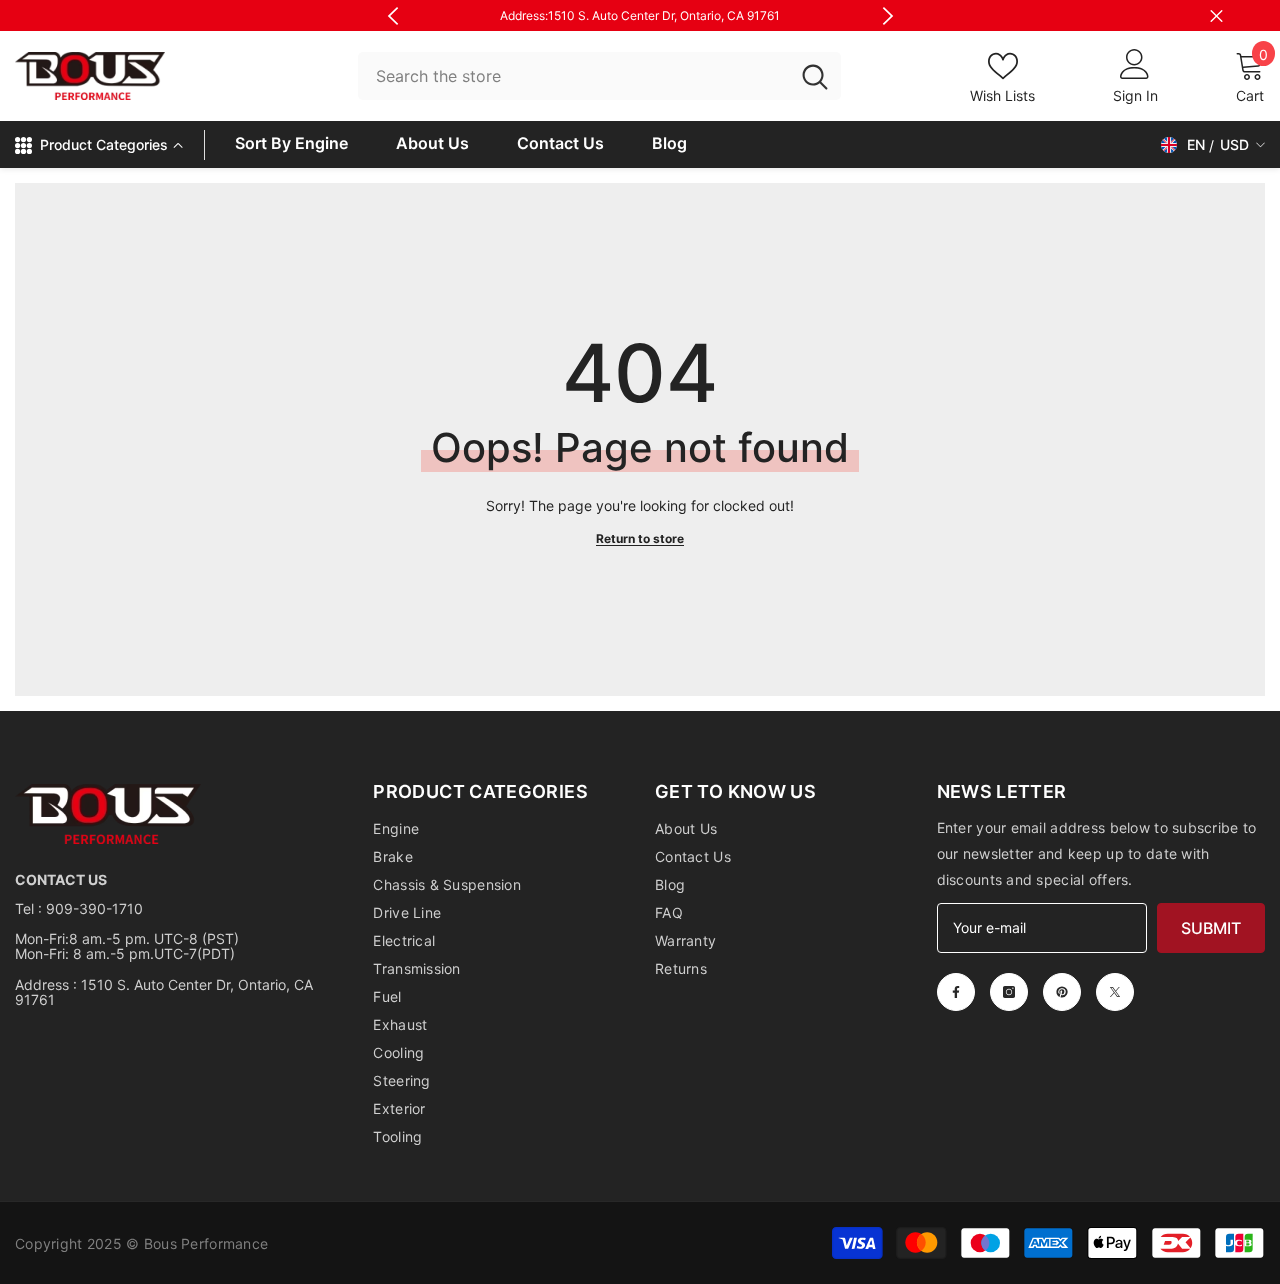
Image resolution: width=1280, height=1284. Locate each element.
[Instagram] (1009, 992)
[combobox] (573, 76)
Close (1216, 15)
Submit (1211, 928)
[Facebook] (956, 992)
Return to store (640, 538)
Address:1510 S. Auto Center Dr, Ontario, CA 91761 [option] (640, 15)
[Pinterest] (1062, 992)
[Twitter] (1115, 992)
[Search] (599, 76)
